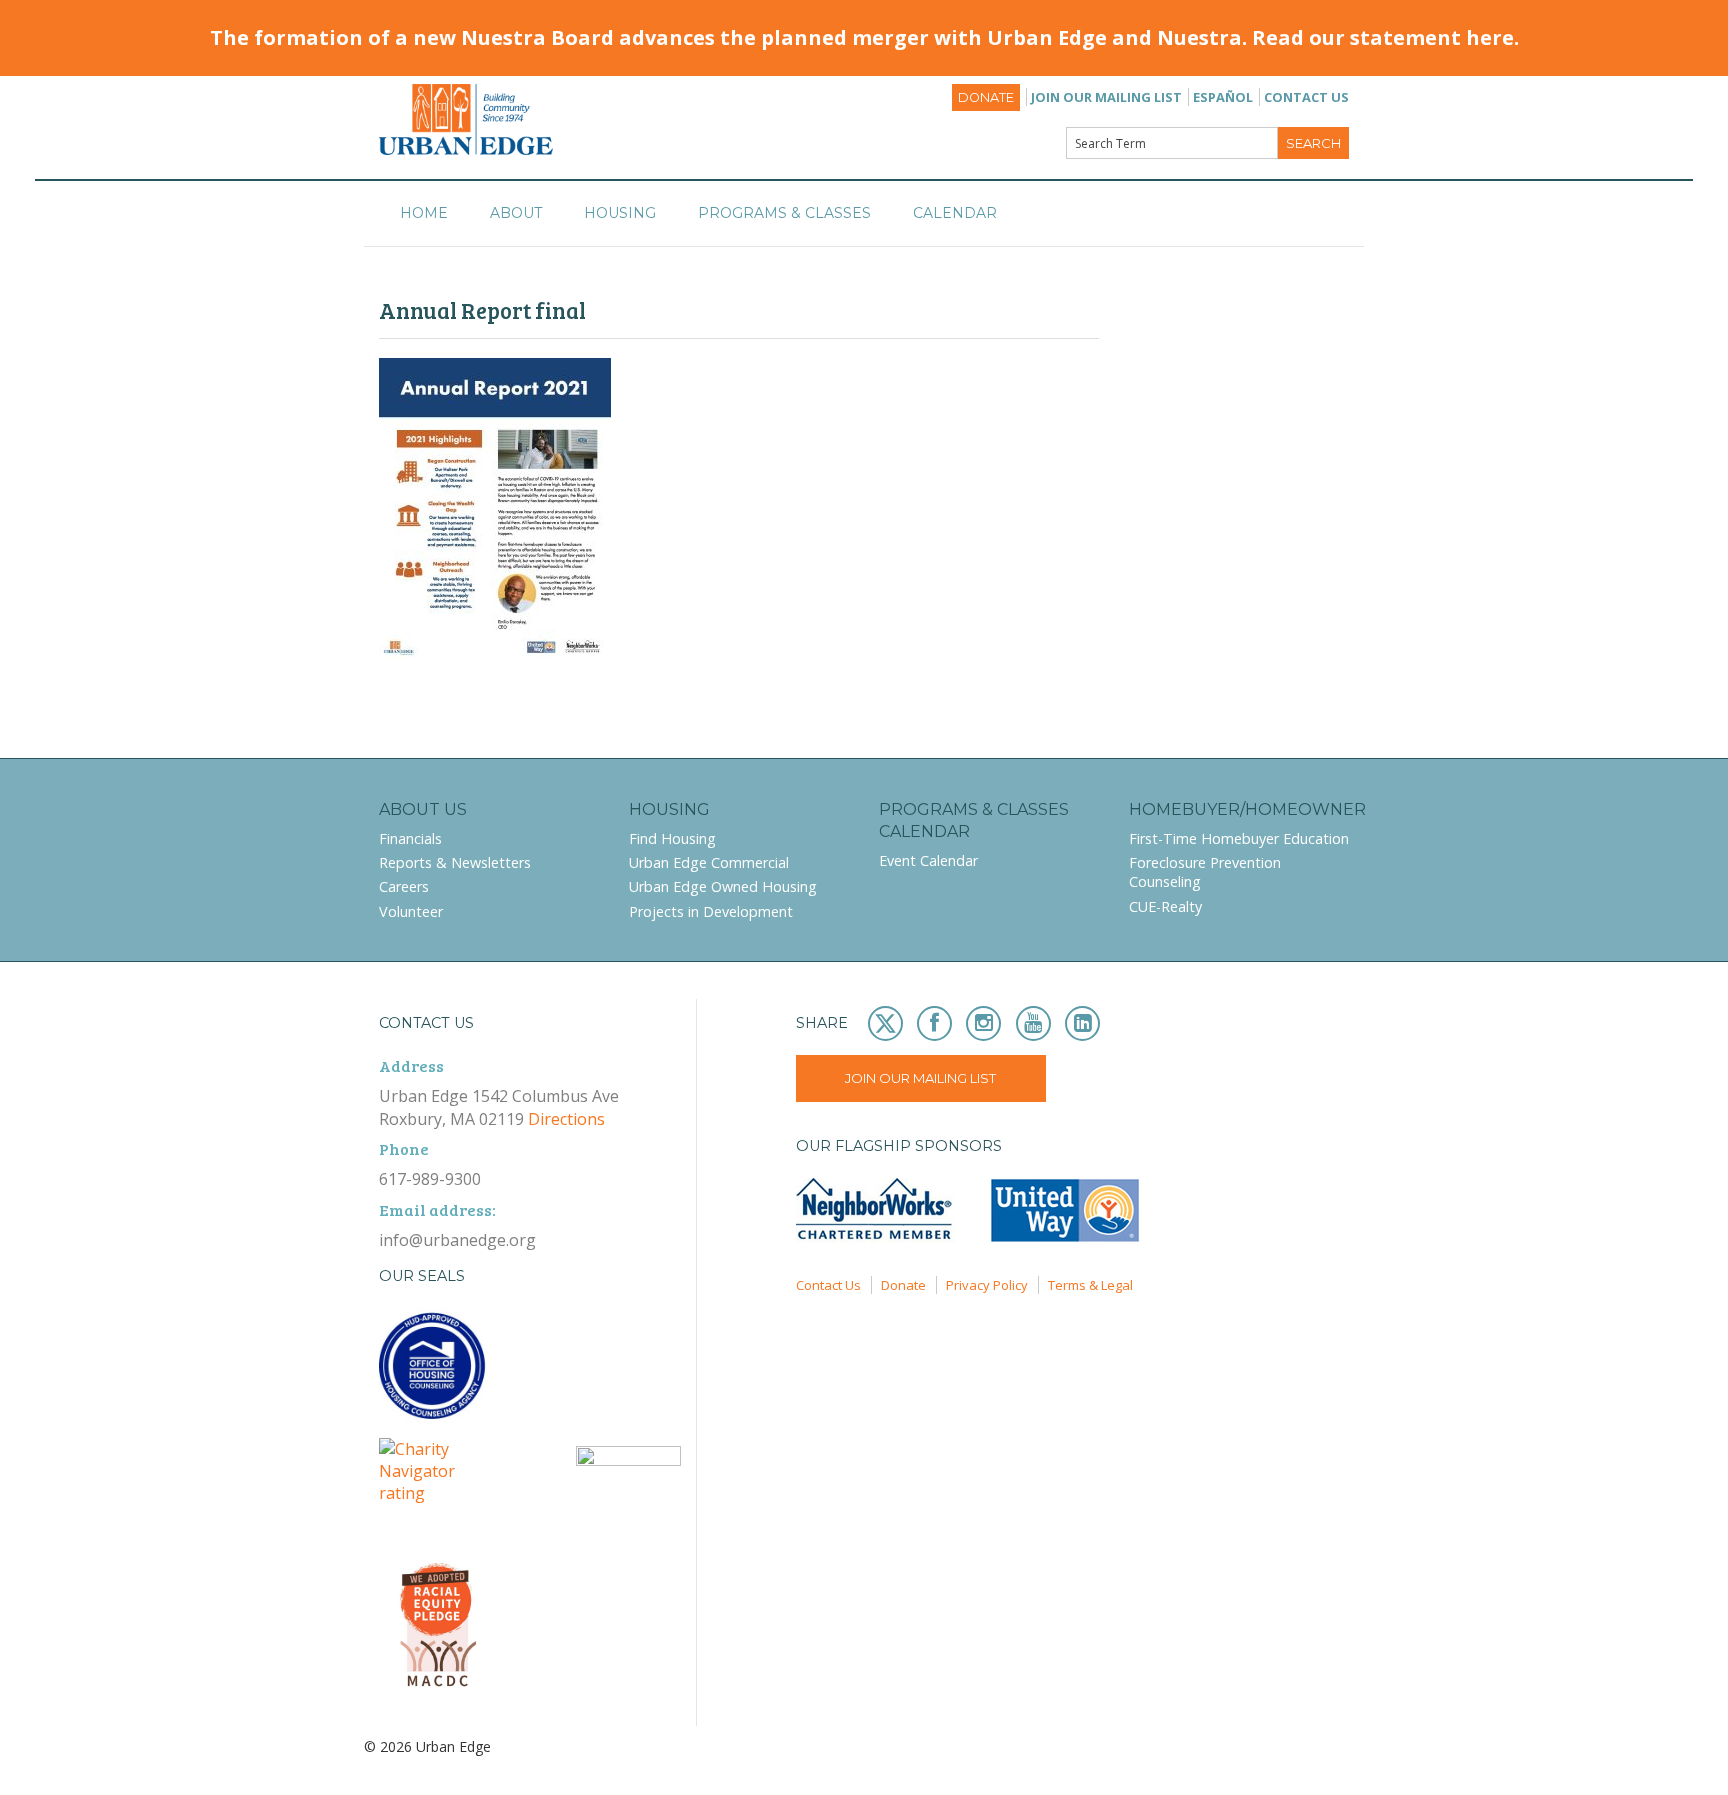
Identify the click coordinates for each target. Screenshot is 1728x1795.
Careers (404, 886)
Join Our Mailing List (1106, 97)
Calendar (955, 213)
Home (424, 213)
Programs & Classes (784, 213)
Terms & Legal (1090, 1285)
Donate (986, 97)
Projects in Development (711, 911)
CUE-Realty (1165, 906)
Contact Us (1306, 97)
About (516, 213)
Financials (410, 838)
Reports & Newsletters (455, 862)
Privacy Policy (987, 1285)
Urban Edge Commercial (709, 862)
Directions (566, 1119)
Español (1223, 97)
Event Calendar (928, 860)
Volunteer (411, 911)
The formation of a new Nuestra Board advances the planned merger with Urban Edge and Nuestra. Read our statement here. (864, 37)
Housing (620, 213)
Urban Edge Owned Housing (723, 886)
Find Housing (672, 838)
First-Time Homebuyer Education (1239, 838)
